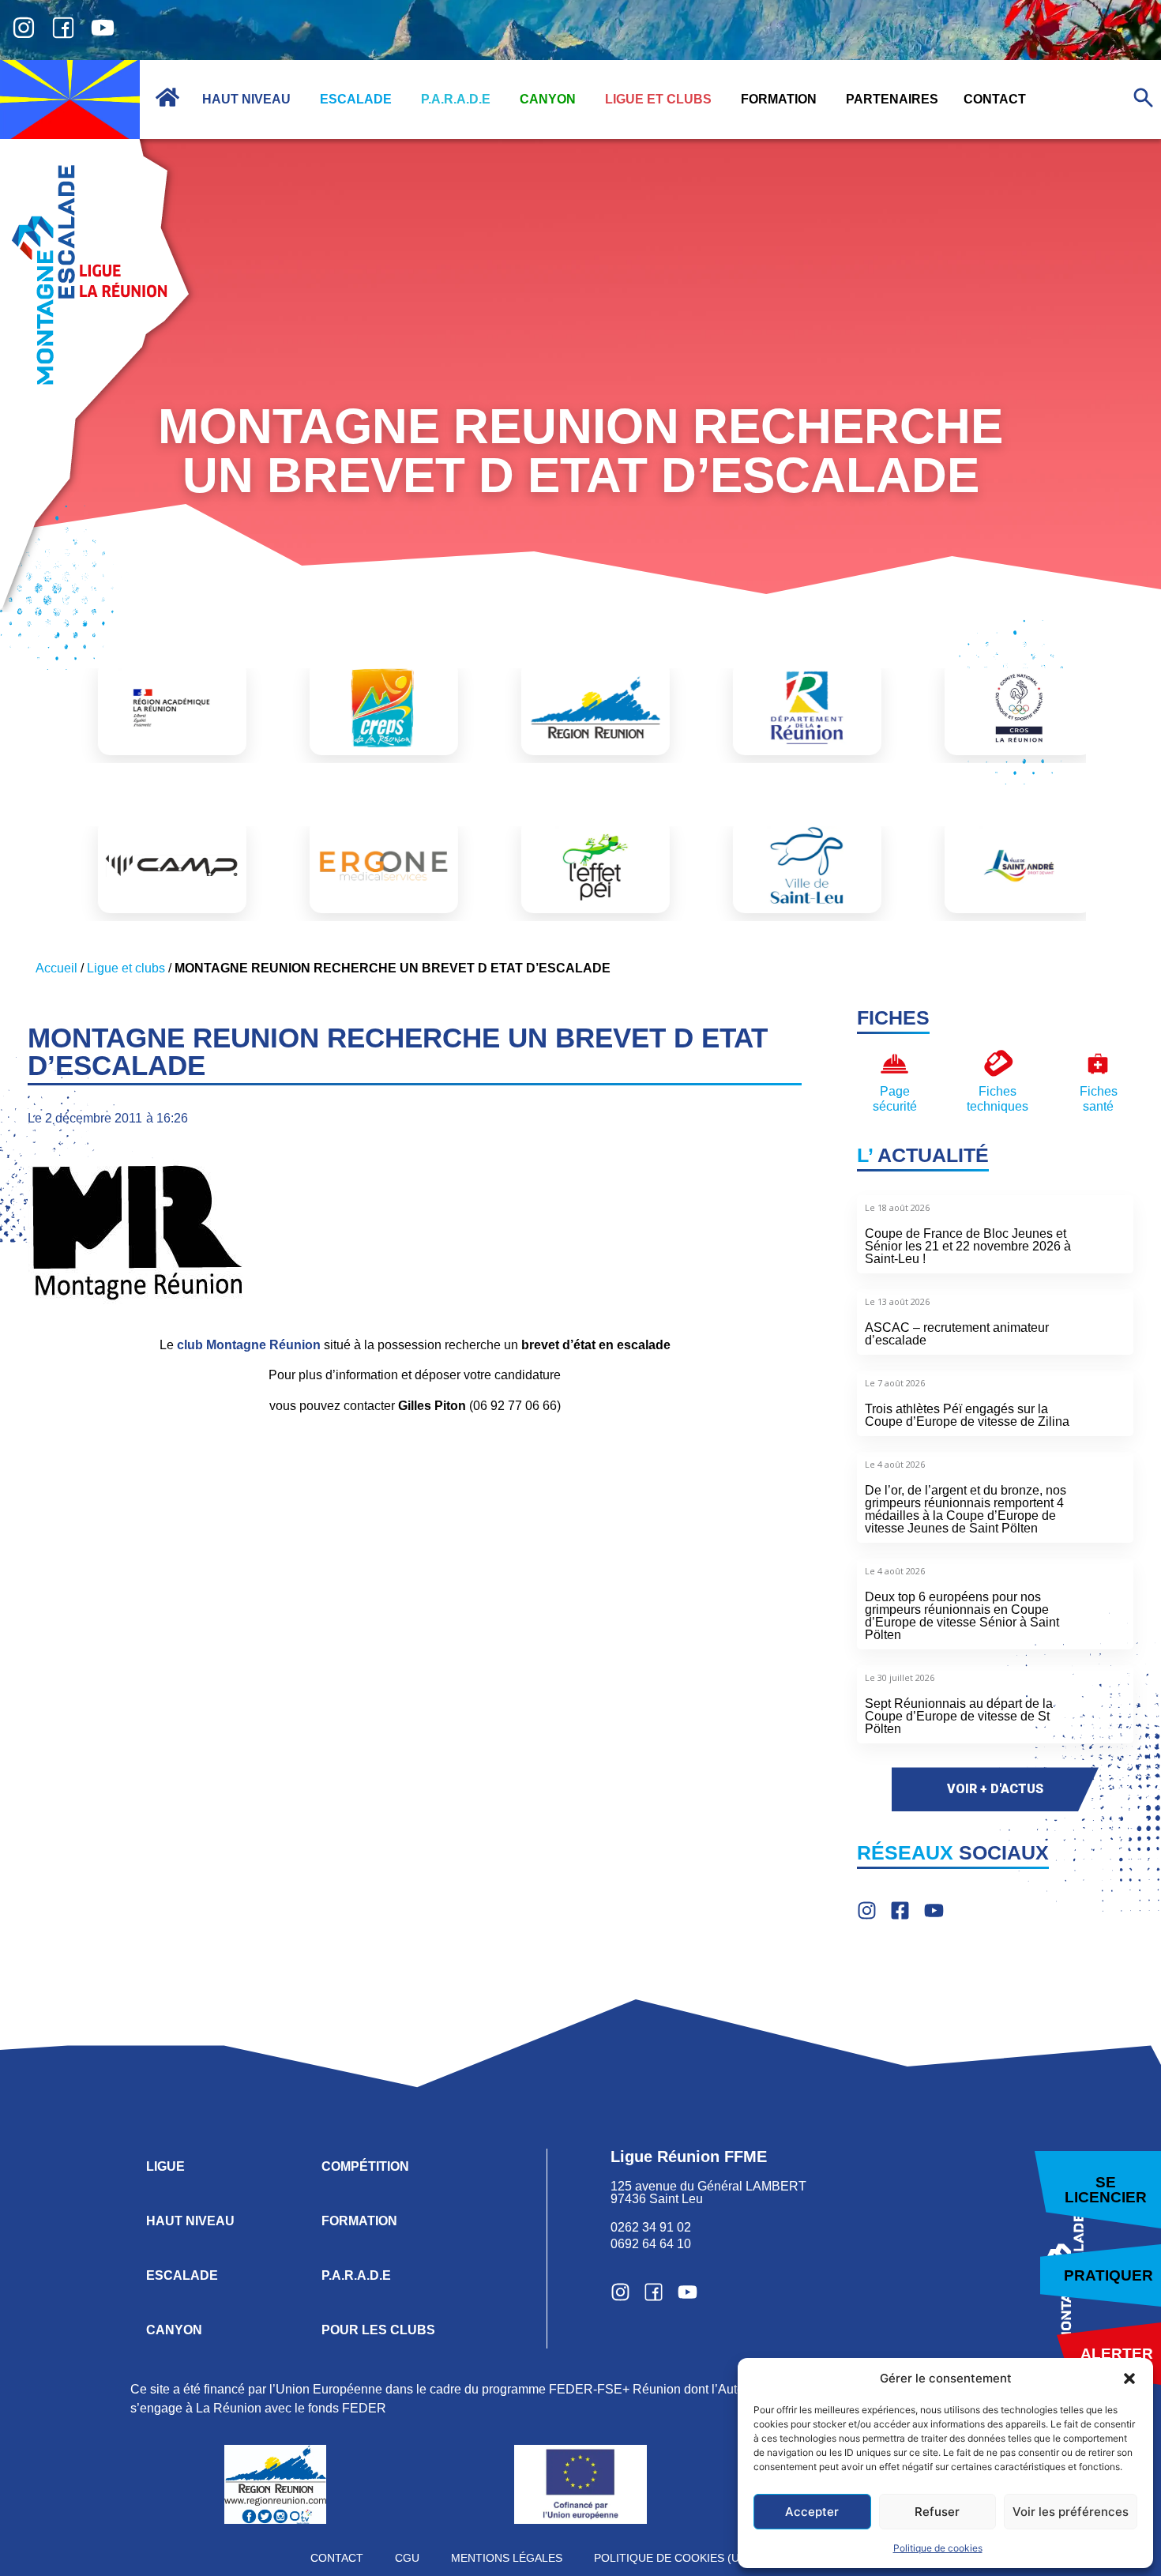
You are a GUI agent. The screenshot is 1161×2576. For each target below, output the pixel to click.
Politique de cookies (938, 2548)
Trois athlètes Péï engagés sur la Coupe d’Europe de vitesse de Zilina (967, 1415)
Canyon (174, 2330)
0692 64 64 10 (651, 2244)
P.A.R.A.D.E (356, 2275)
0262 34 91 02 (651, 2227)
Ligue (165, 2166)
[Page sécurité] (894, 1064)
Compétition (365, 2166)
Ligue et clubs (126, 968)
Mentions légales (507, 2558)
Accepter (812, 2512)
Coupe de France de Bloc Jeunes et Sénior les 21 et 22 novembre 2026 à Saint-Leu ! (968, 1246)
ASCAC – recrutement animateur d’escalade (957, 1334)
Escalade (182, 2275)
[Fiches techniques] (998, 1064)
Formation (359, 2221)
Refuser (937, 2512)
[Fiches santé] (1098, 1064)
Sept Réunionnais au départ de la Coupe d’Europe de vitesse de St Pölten (959, 1716)
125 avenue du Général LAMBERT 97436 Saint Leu (710, 2192)
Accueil (56, 968)
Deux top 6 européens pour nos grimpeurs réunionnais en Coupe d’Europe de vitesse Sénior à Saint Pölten (962, 1616)
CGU (407, 2558)
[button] (1129, 2379)
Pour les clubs (378, 2330)
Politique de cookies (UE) (672, 2558)
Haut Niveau (190, 2221)
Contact (337, 2558)
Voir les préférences (1071, 2512)
